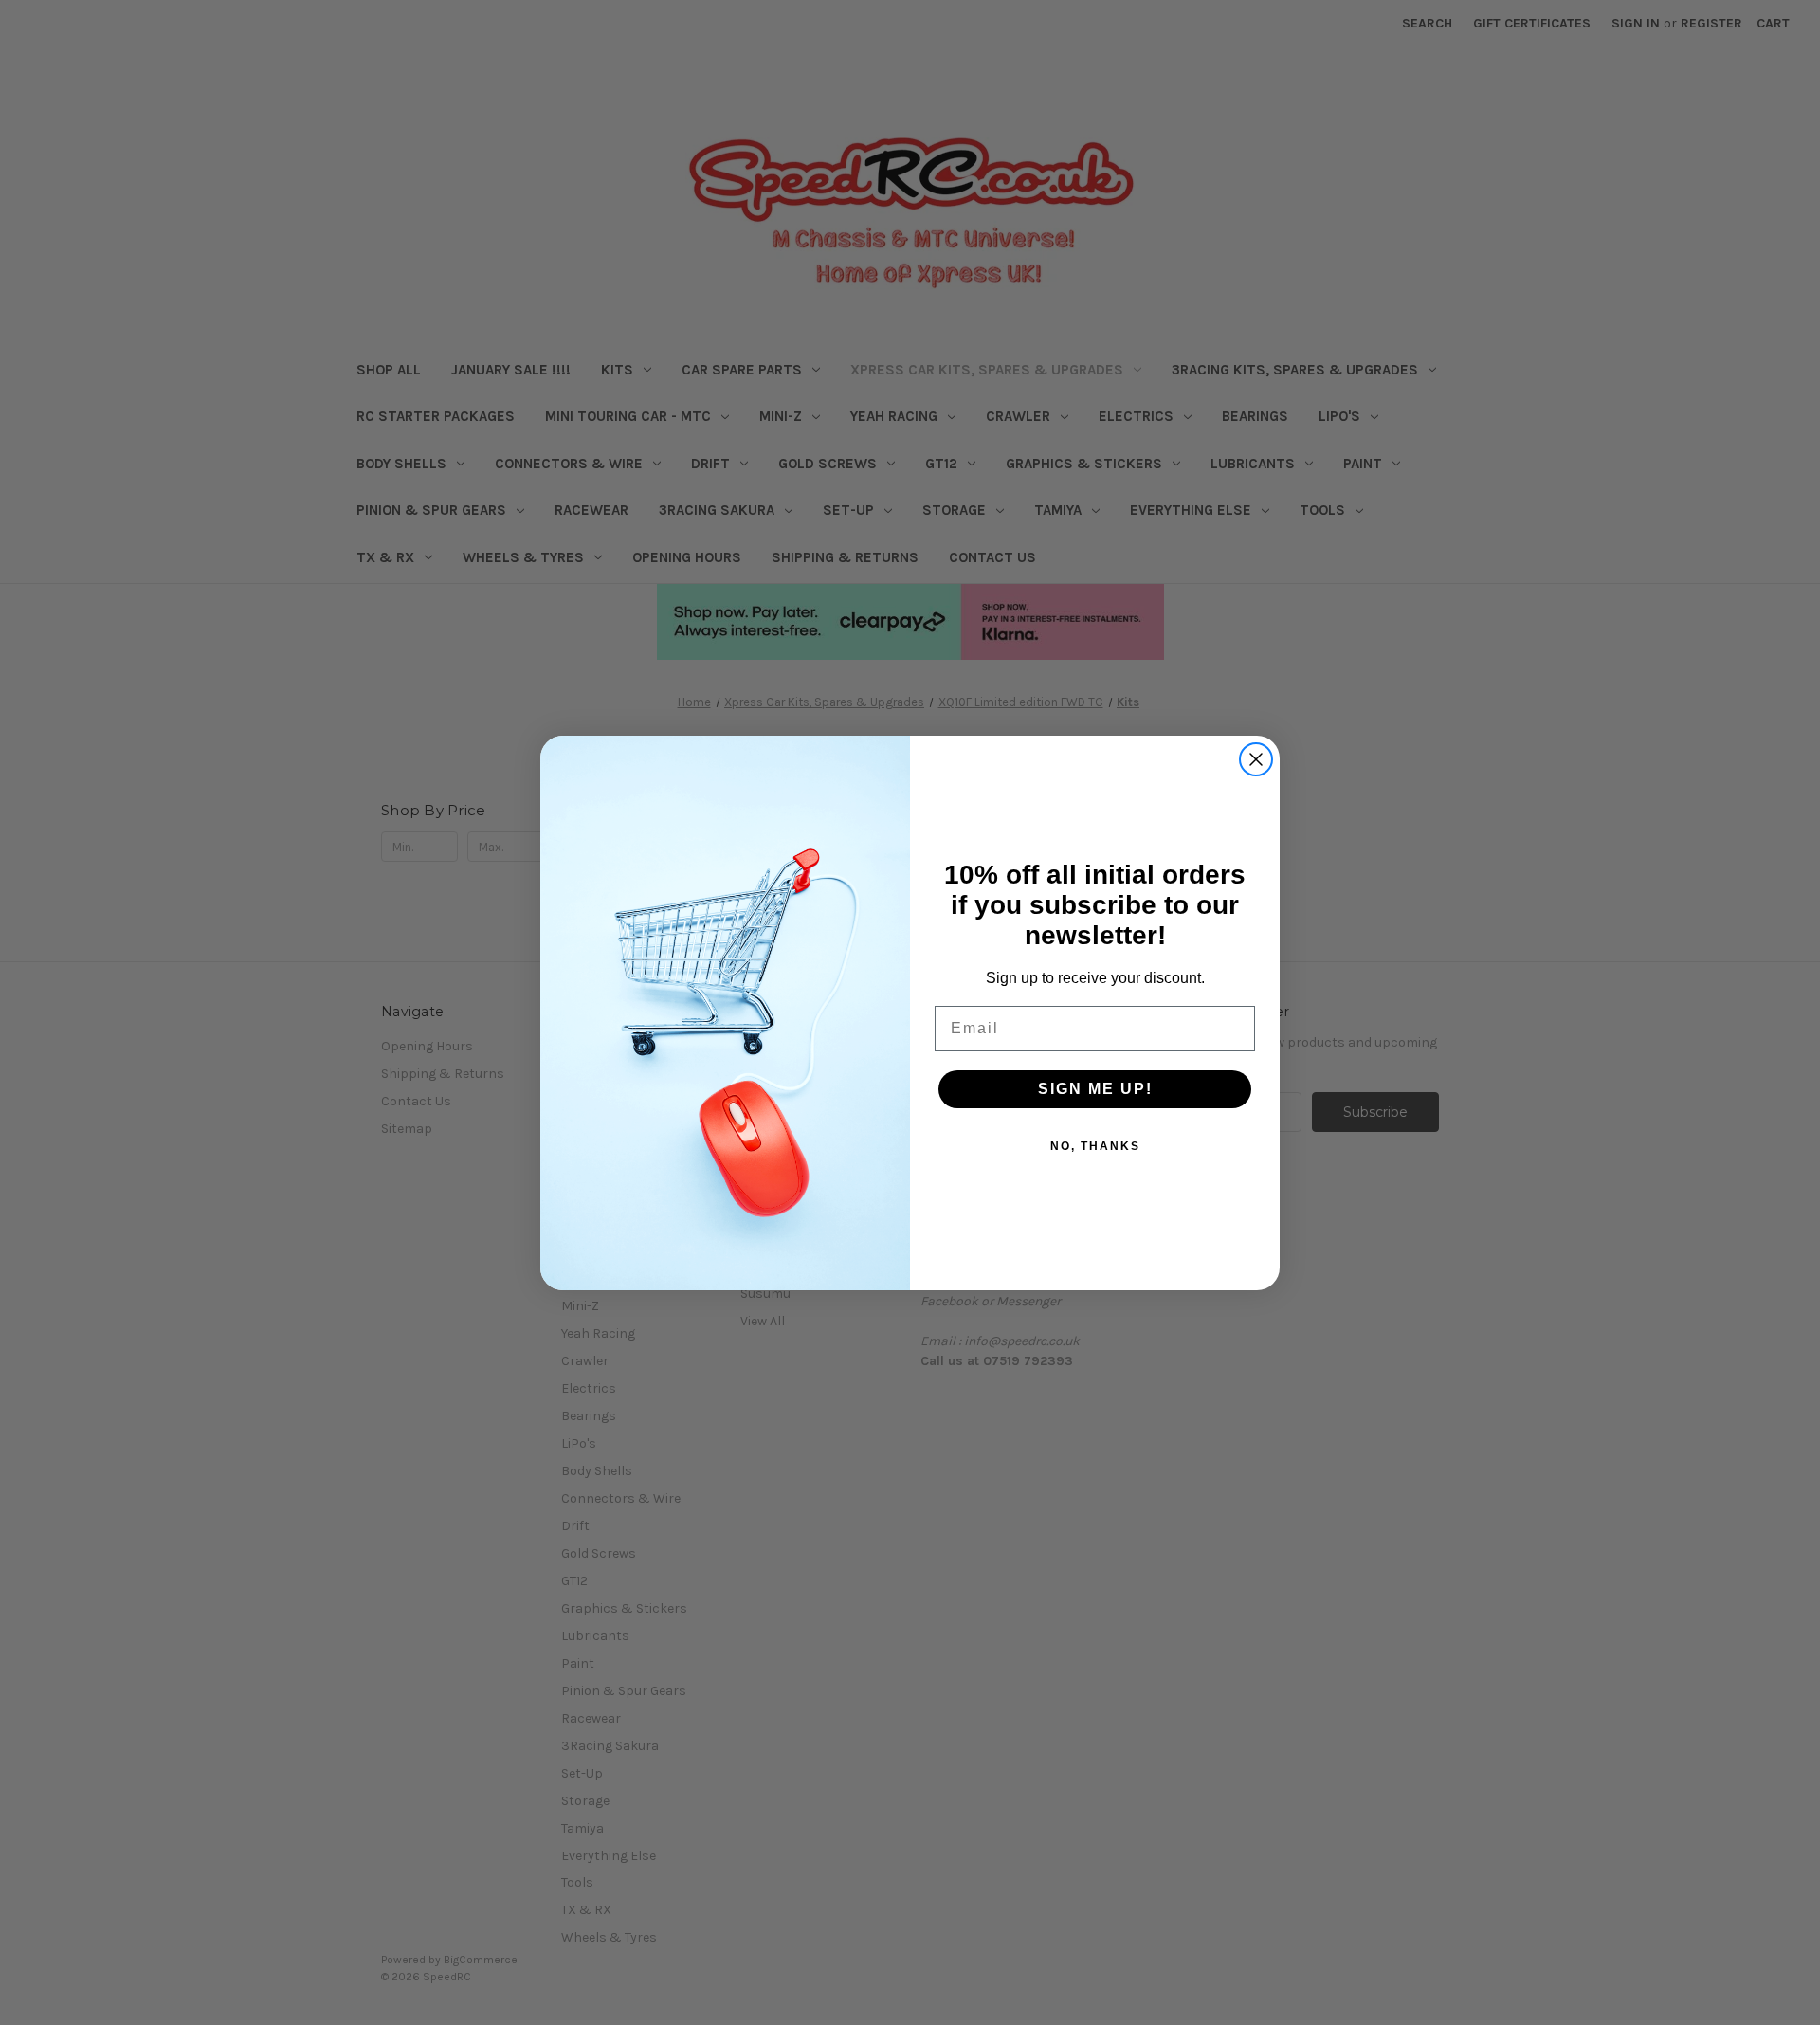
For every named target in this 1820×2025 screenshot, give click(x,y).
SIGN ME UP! (1095, 1089)
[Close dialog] (1256, 759)
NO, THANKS (1095, 1146)
